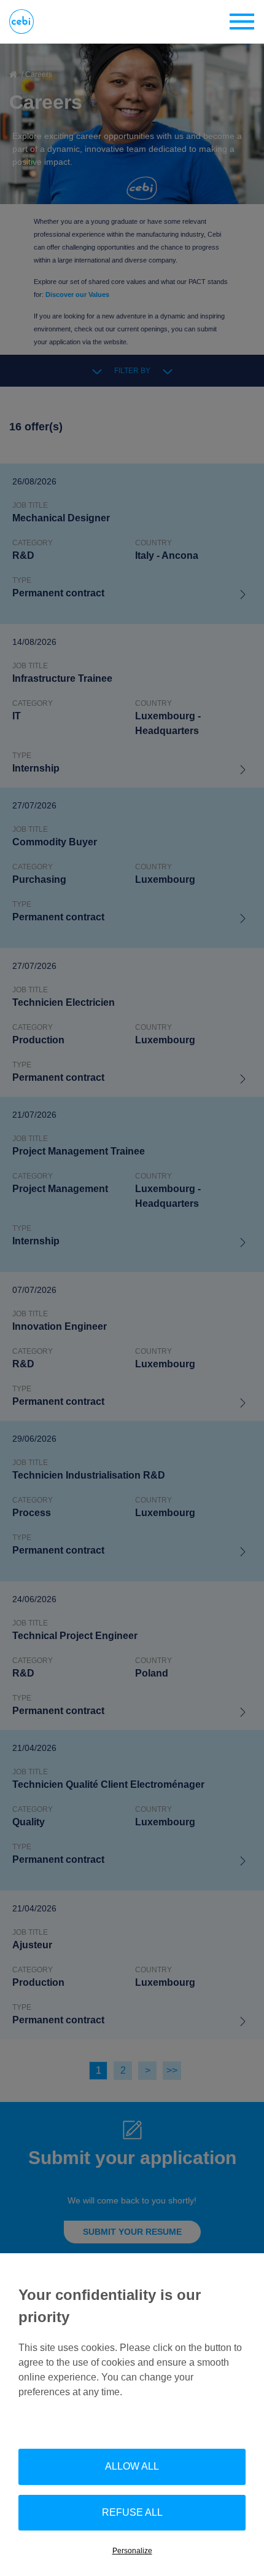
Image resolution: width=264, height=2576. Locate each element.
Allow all (132, 2466)
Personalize (132, 2551)
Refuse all (132, 2512)
